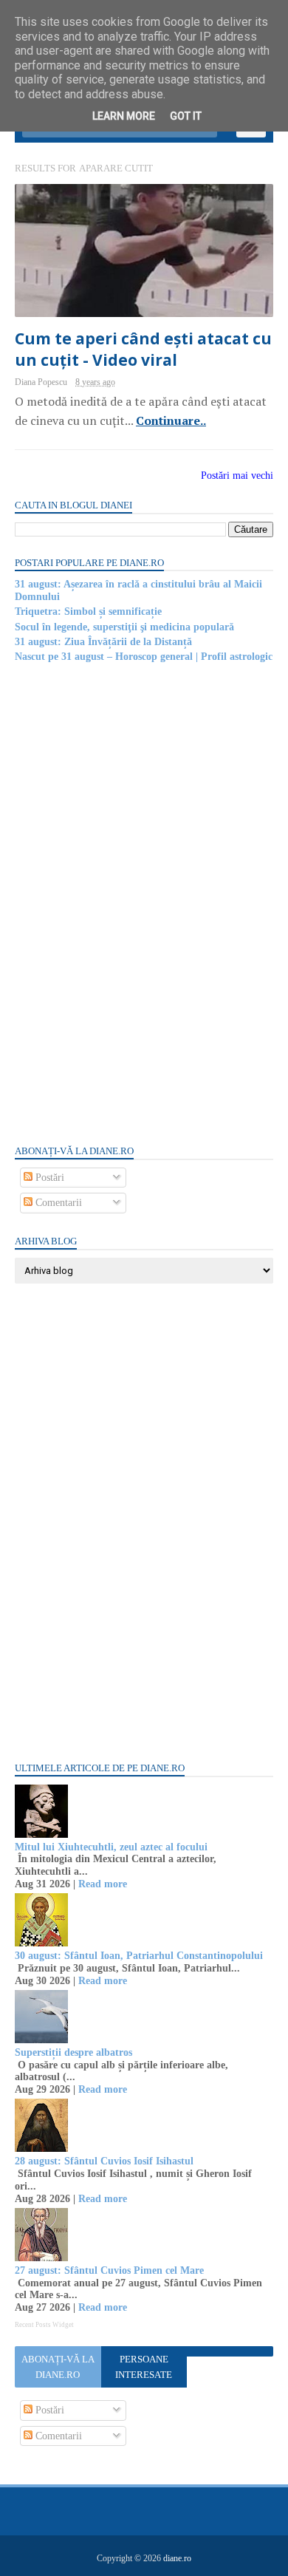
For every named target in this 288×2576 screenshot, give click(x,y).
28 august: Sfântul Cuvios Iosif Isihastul (104, 2161)
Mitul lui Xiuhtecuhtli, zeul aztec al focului (111, 1847)
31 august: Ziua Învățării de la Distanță (103, 642)
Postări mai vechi (237, 476)
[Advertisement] (126, 903)
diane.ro (177, 2558)
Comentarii (57, 1203)
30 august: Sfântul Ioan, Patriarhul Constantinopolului (139, 1956)
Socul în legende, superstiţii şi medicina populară (124, 627)
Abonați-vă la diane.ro (58, 2367)
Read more (103, 1884)
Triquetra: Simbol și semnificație (88, 611)
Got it (186, 116)
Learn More (124, 116)
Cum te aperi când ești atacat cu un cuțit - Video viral (143, 349)
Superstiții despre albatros (73, 2052)
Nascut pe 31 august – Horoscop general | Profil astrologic (144, 657)
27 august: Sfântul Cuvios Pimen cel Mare (109, 2270)
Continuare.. (171, 420)
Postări (48, 1178)
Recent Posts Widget (44, 2325)
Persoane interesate (144, 2367)
